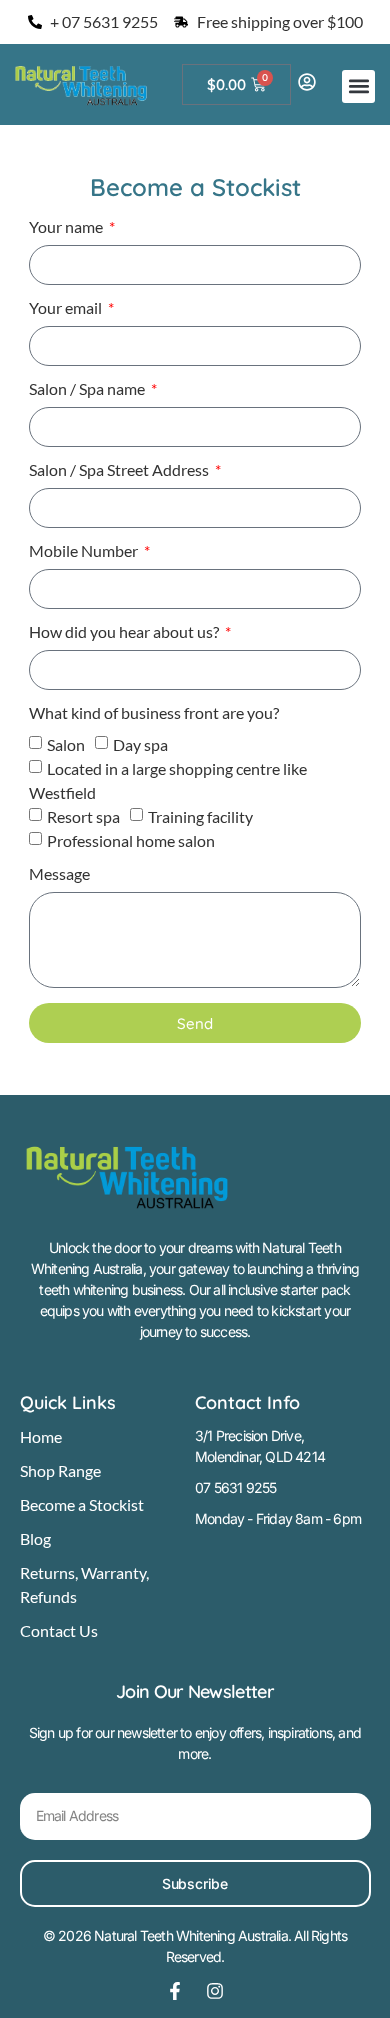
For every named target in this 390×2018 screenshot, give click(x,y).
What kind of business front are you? (154, 713)
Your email (67, 308)
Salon (66, 744)
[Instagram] (215, 1991)
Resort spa (83, 816)
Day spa (140, 744)
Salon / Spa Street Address (120, 470)
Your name (67, 227)
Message (59, 874)
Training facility (200, 816)
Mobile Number (85, 551)
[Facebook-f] (175, 1991)
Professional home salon (131, 840)
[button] (358, 86)
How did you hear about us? (125, 632)
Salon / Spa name (88, 389)
